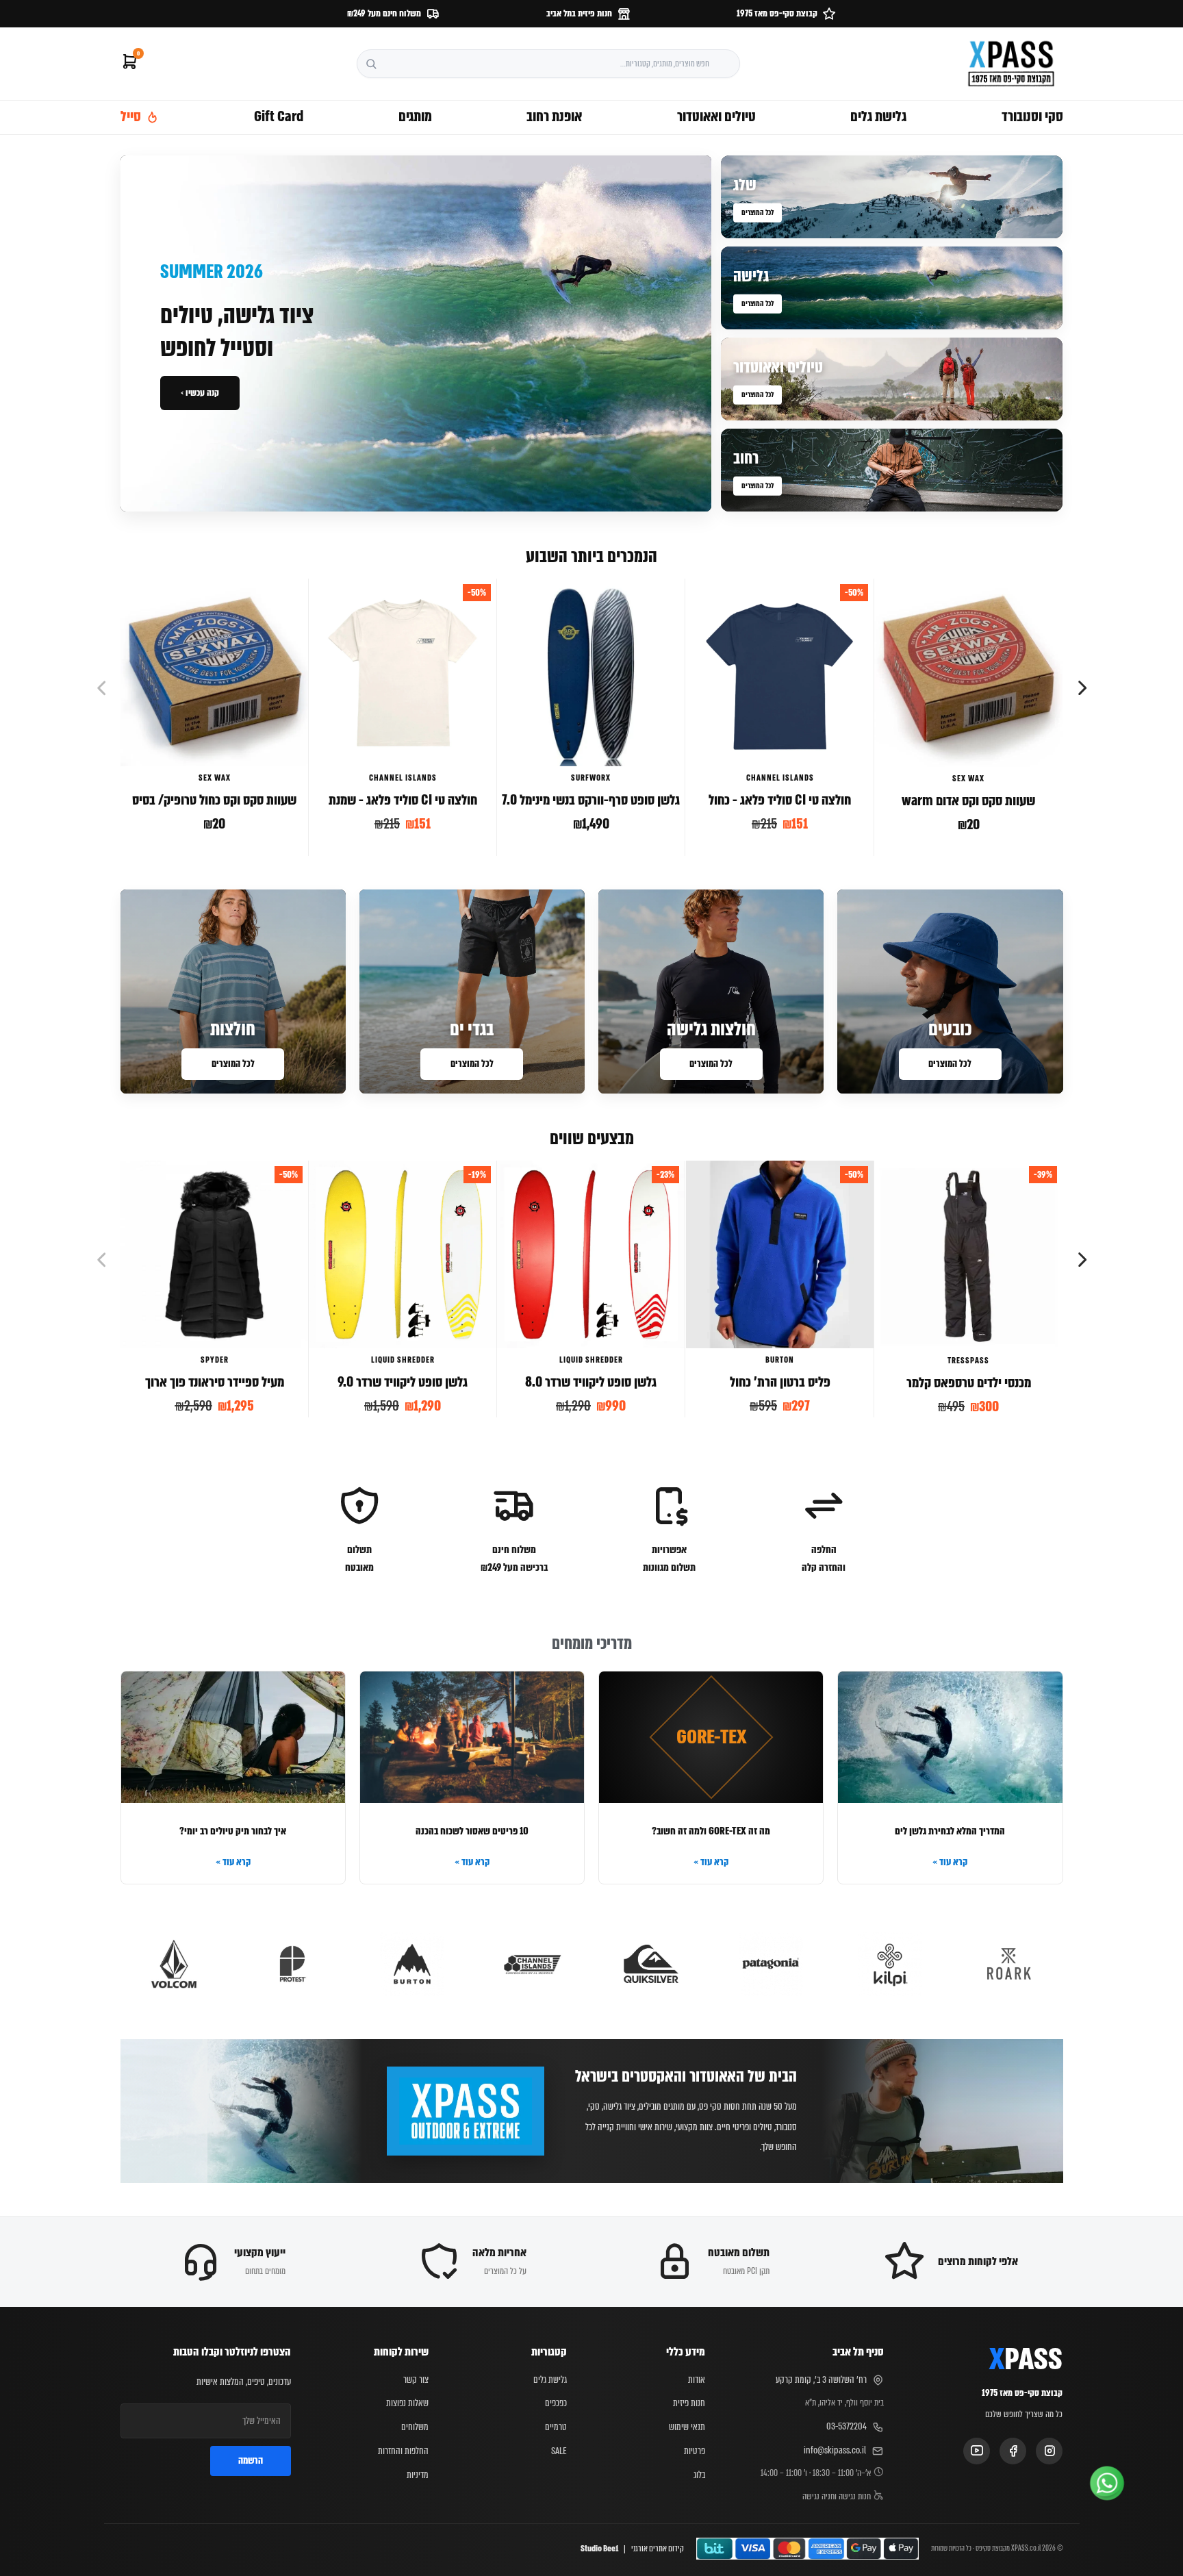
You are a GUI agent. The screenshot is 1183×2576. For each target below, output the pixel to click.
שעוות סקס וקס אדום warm (968, 801)
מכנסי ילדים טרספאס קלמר (969, 1383)
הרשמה (251, 2460)
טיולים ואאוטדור (716, 116)
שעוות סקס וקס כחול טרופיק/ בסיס (214, 800)
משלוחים (415, 2427)
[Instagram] (1049, 2451)
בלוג (699, 2475)
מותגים (415, 116)
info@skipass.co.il (835, 2450)
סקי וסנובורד (1032, 116)
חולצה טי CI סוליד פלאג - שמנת (403, 800)
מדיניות (418, 2475)
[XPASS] (1011, 64)
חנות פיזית (689, 2403)
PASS (1026, 2360)
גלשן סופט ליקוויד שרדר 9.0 (403, 1382)
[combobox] (548, 64)
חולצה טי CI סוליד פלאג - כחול (780, 800)
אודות (697, 2379)
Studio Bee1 (599, 2549)
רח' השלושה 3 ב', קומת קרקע (821, 2379)
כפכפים (556, 2403)
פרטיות (695, 2451)
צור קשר (416, 2379)
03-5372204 (847, 2426)
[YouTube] (977, 2451)
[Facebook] (1013, 2451)
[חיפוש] (371, 64)
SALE (559, 2451)
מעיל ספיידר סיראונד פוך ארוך (214, 1382)
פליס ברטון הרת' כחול (779, 1382)
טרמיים (556, 2427)
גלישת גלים (878, 116)
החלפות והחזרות (403, 2451)
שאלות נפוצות (407, 2403)
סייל (131, 116)
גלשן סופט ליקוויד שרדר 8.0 (591, 1382)
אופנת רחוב (554, 116)
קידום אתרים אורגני (658, 2549)
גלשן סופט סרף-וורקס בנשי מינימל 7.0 (591, 800)
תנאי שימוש (687, 2427)
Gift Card (279, 116)
